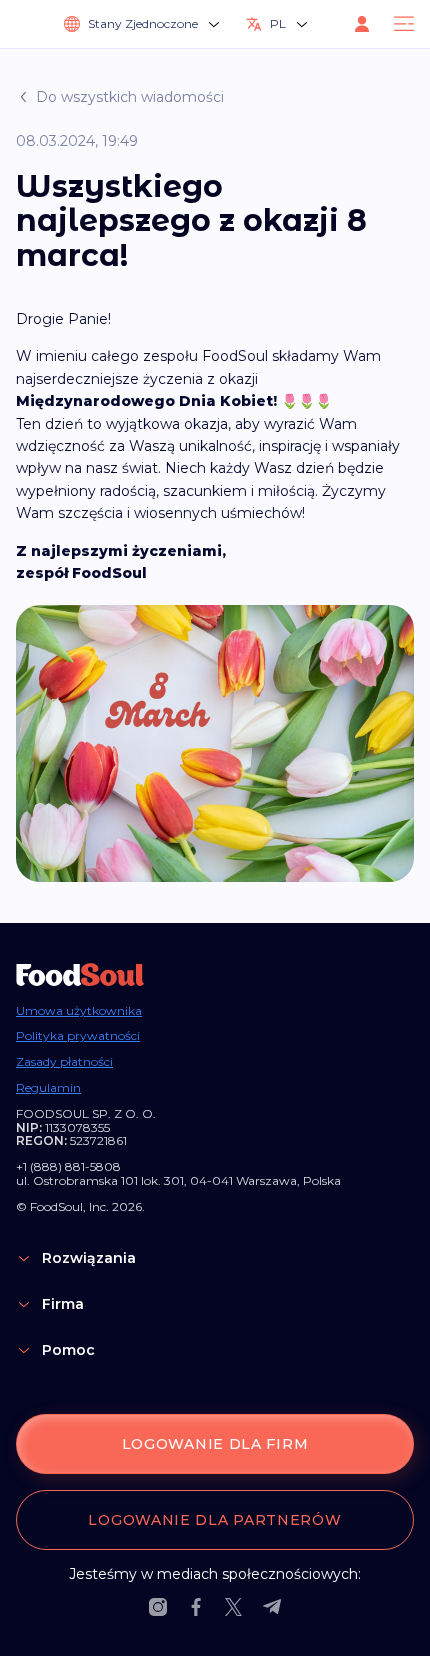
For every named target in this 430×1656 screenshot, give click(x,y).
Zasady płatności (64, 1062)
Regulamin (48, 1088)
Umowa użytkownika (79, 1011)
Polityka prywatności (78, 1036)
